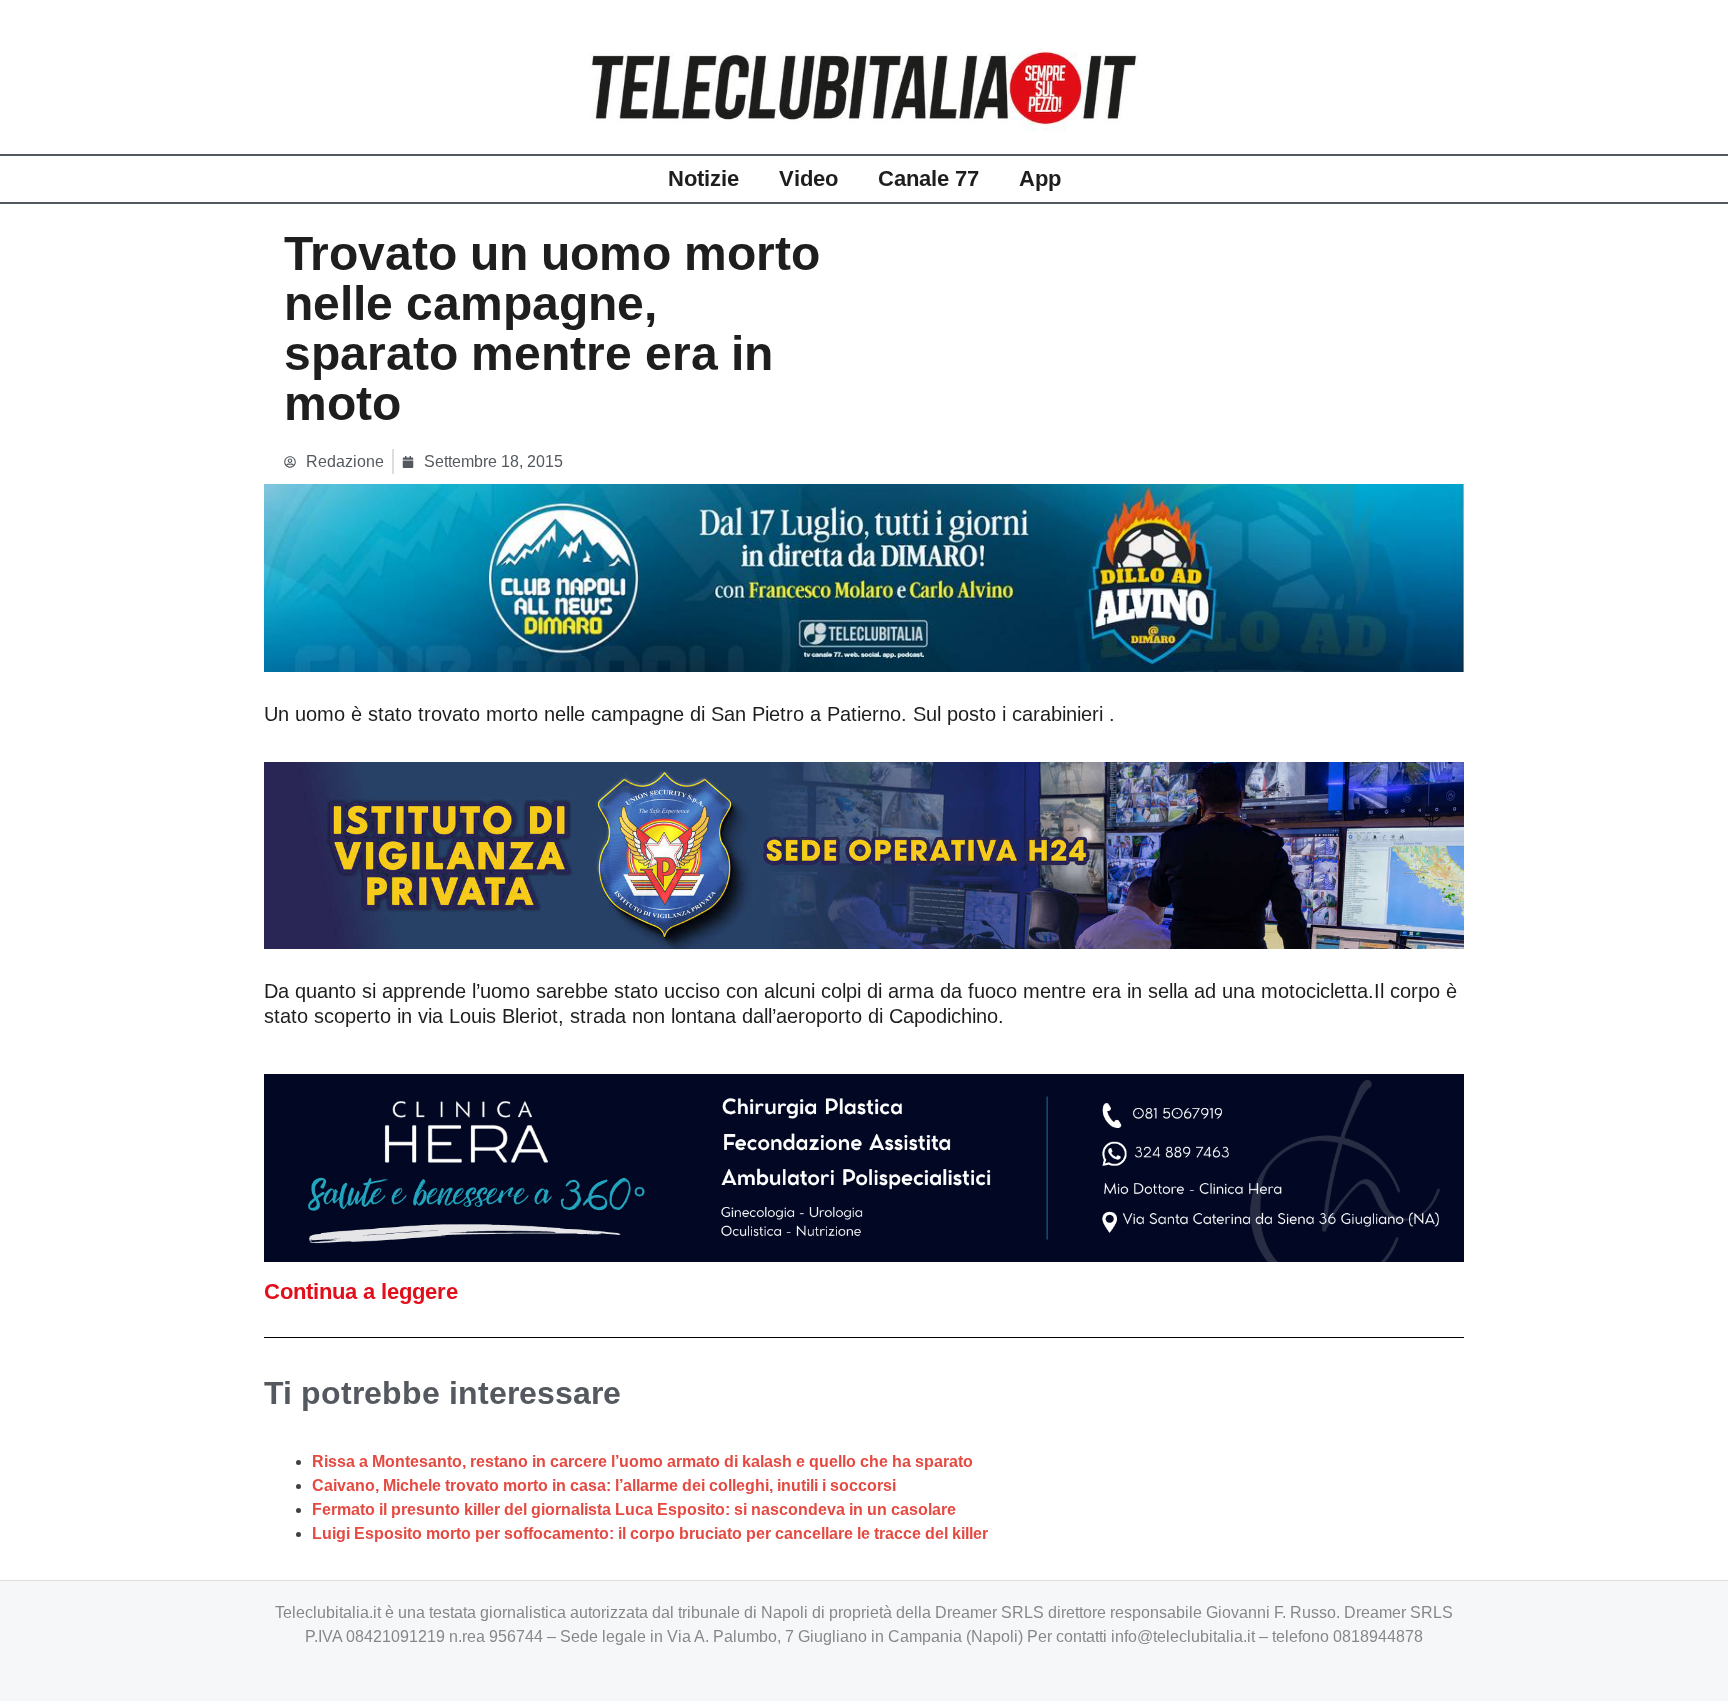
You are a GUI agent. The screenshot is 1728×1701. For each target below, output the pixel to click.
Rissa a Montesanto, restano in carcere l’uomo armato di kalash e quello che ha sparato (642, 1461)
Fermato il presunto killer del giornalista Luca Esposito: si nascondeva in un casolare (634, 1509)
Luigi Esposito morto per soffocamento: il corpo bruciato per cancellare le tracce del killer (650, 1533)
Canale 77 (928, 178)
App (1040, 178)
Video (808, 178)
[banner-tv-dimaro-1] (864, 576)
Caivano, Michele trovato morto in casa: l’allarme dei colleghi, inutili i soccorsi (604, 1485)
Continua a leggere (361, 1291)
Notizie (703, 178)
